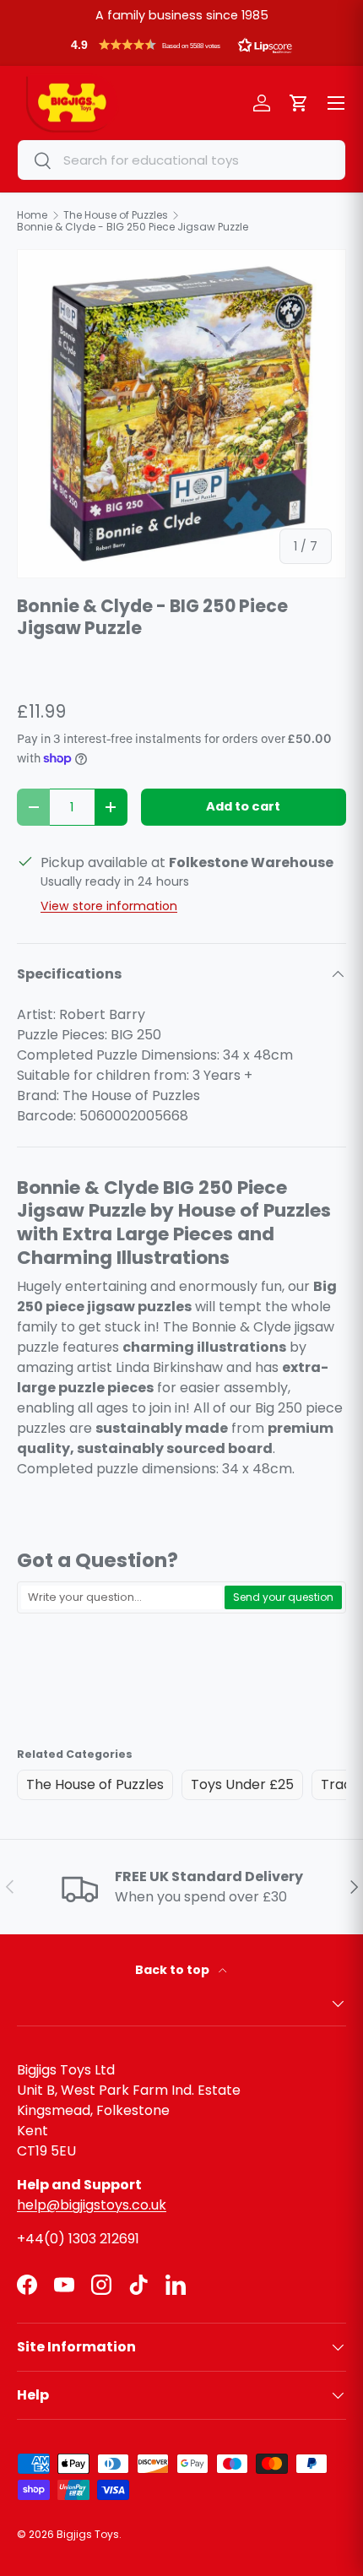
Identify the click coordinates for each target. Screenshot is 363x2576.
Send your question (283, 1597)
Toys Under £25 (242, 1784)
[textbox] (122, 1597)
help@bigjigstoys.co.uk (92, 2205)
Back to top (173, 1970)
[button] (181, 49)
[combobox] (181, 160)
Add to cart (243, 806)
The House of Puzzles (95, 1784)
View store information (109, 906)
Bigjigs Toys (88, 2534)
